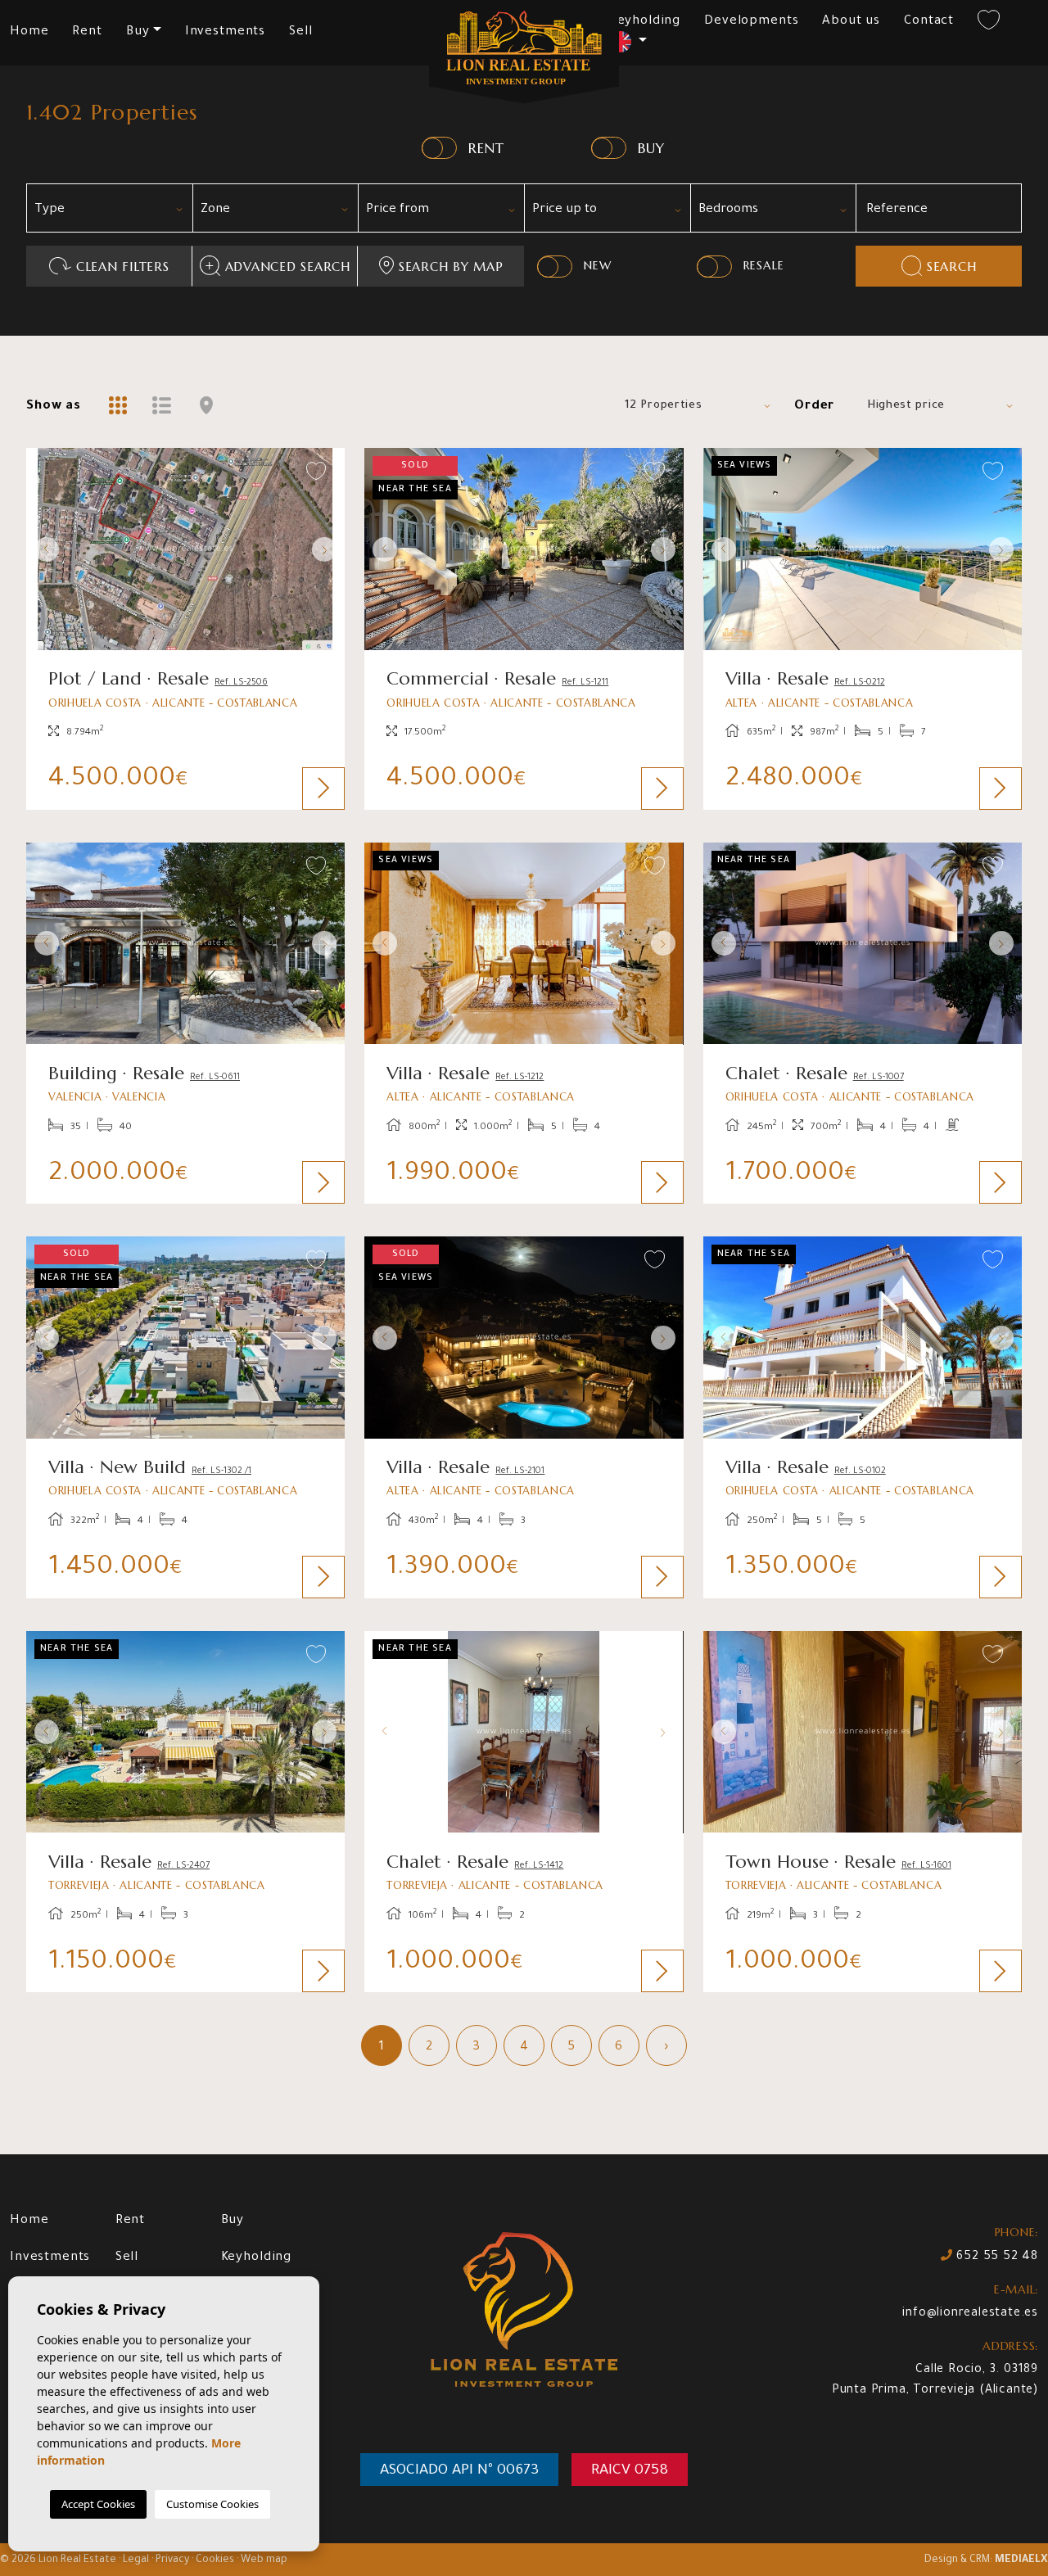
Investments (225, 32)
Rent (87, 32)
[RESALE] (714, 267)
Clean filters (123, 267)
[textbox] (115, 210)
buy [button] (138, 32)
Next (328, 549)
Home (29, 32)
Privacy (172, 2560)
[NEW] (555, 267)
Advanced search (288, 267)
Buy (233, 2221)
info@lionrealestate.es (970, 2314)
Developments (751, 22)
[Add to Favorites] (316, 472)
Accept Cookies (98, 2504)
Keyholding (646, 22)
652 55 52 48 (996, 2257)
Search (952, 267)
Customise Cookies (212, 2504)
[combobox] (109, 208)
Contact (929, 22)
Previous (43, 549)
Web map (264, 2560)
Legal (136, 2560)
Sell (300, 32)
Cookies (215, 2560)
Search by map (451, 267)
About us (851, 22)
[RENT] (439, 148)
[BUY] (609, 148)
